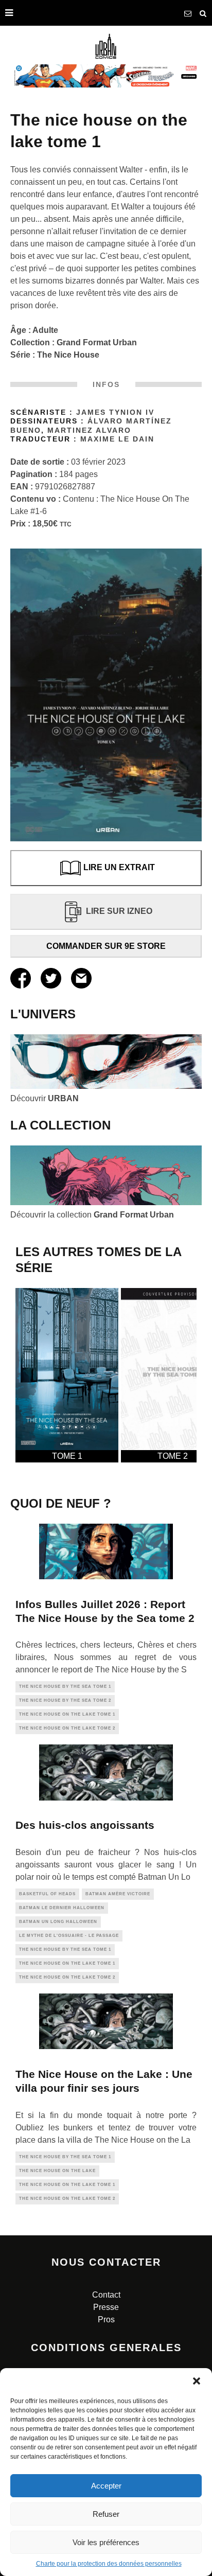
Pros (106, 2319)
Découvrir (45, 1098)
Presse (106, 2307)
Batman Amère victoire (118, 1894)
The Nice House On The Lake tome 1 (67, 1714)
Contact (106, 2295)
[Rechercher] (203, 13)
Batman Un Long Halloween (58, 1922)
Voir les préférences (106, 2542)
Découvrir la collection (92, 1215)
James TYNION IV (115, 412)
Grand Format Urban (97, 342)
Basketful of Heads (47, 1894)
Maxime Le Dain (117, 439)
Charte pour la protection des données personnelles (109, 2564)
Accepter (106, 2486)
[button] (197, 2381)
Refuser (106, 2514)
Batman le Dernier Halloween (62, 1908)
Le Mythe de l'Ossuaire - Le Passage (69, 1936)
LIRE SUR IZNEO (119, 911)
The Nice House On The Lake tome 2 (67, 1728)
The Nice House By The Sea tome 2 (65, 1700)
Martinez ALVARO (89, 430)
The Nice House (68, 355)
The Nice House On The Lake (57, 2171)
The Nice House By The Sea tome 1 (65, 1687)
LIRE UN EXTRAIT (119, 867)
